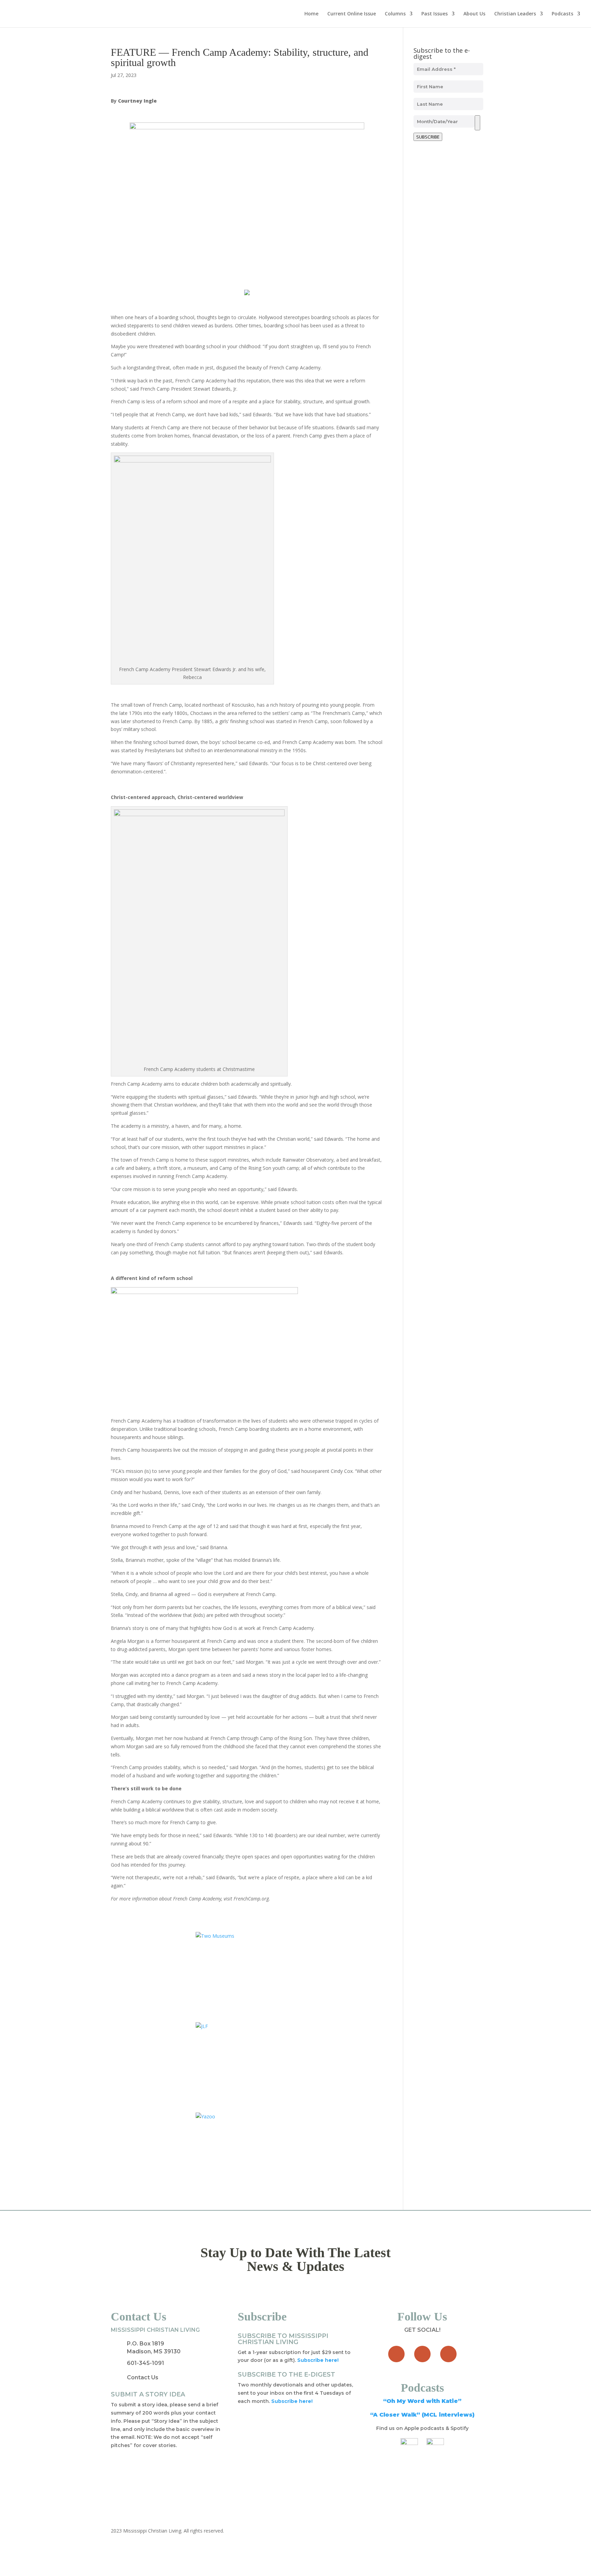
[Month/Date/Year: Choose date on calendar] (477, 123)
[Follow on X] (422, 2354)
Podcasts (562, 14)
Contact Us (143, 2377)
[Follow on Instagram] (448, 2354)
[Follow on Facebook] (396, 2354)
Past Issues (435, 14)
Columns (395, 14)
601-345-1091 (146, 2363)
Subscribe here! (292, 2401)
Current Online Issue (352, 14)
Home (311, 14)
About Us (474, 14)
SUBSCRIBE (428, 137)
